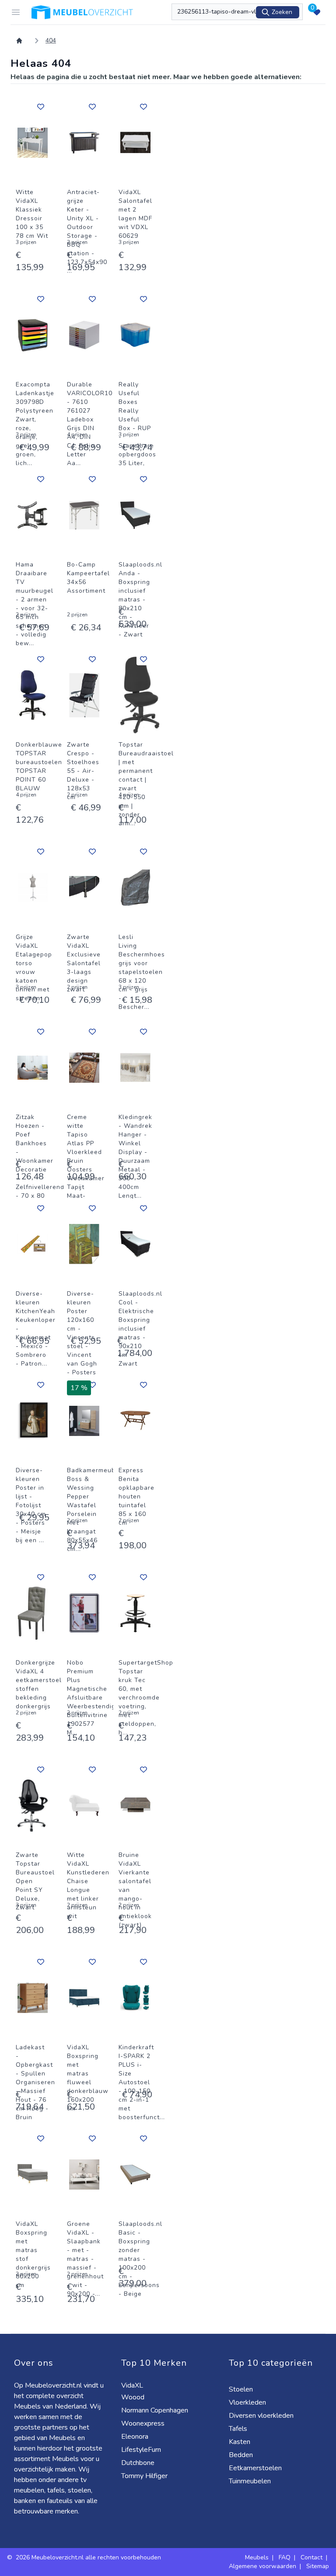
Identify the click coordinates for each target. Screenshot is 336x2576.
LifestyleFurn (142, 2450)
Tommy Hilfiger (145, 2476)
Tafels (239, 2429)
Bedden (242, 2455)
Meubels (257, 2557)
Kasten (240, 2442)
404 (51, 40)
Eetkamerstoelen (256, 2468)
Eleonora (136, 2437)
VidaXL (133, 2385)
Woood (134, 2397)
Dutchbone (139, 2463)
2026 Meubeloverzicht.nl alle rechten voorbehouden (88, 2557)
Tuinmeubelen (251, 2481)
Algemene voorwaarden (262, 2566)
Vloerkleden (248, 2402)
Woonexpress (144, 2423)
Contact (311, 2557)
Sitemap (318, 2566)
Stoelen (242, 2389)
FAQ (285, 2557)
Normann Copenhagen (156, 2410)
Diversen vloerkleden (262, 2416)
